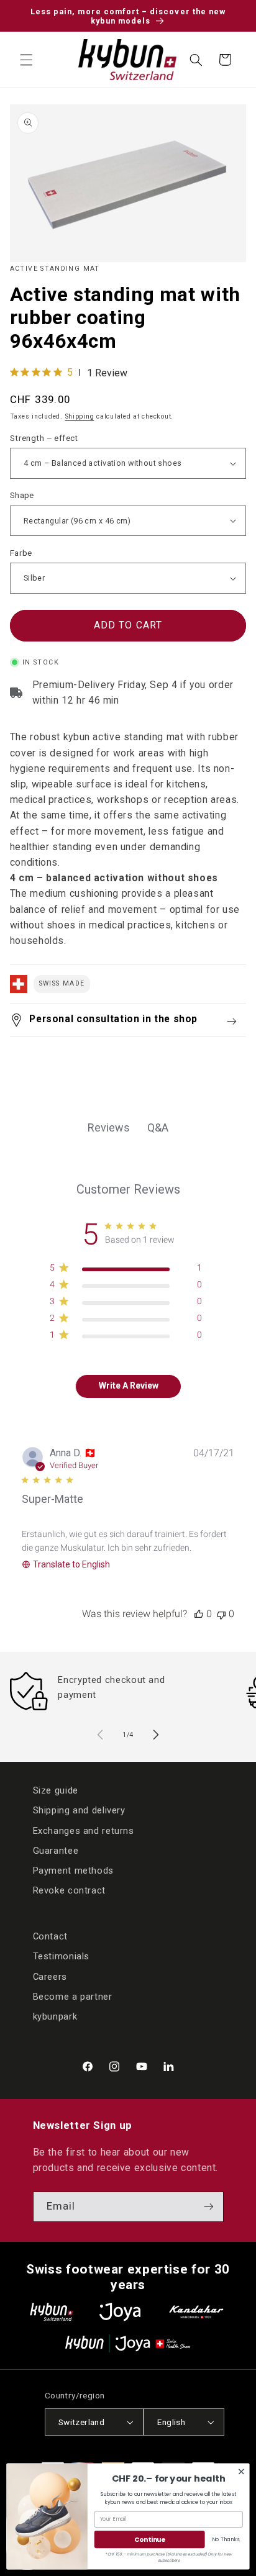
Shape (22, 495)
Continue (150, 2540)
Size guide (56, 1790)
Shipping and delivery (79, 1810)
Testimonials (62, 1956)
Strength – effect (44, 438)
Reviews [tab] (109, 1127)
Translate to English (71, 1564)
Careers (50, 1977)
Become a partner (73, 1997)
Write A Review (129, 1386)
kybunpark (55, 2016)
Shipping (80, 416)
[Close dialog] (241, 2472)
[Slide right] (156, 1735)
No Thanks (226, 2539)
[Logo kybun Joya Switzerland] (128, 2343)
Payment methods (73, 1871)
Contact (50, 1936)
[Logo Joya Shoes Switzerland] (120, 2312)
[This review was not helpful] (221, 1614)
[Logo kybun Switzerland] (52, 2312)
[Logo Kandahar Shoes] (196, 2312)
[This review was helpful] (199, 1614)
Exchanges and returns (84, 1831)
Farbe (21, 553)
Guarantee (56, 1851)
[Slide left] (100, 1735)
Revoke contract (69, 1890)
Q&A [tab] (158, 1127)
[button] (26, 60)
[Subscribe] (208, 2207)
